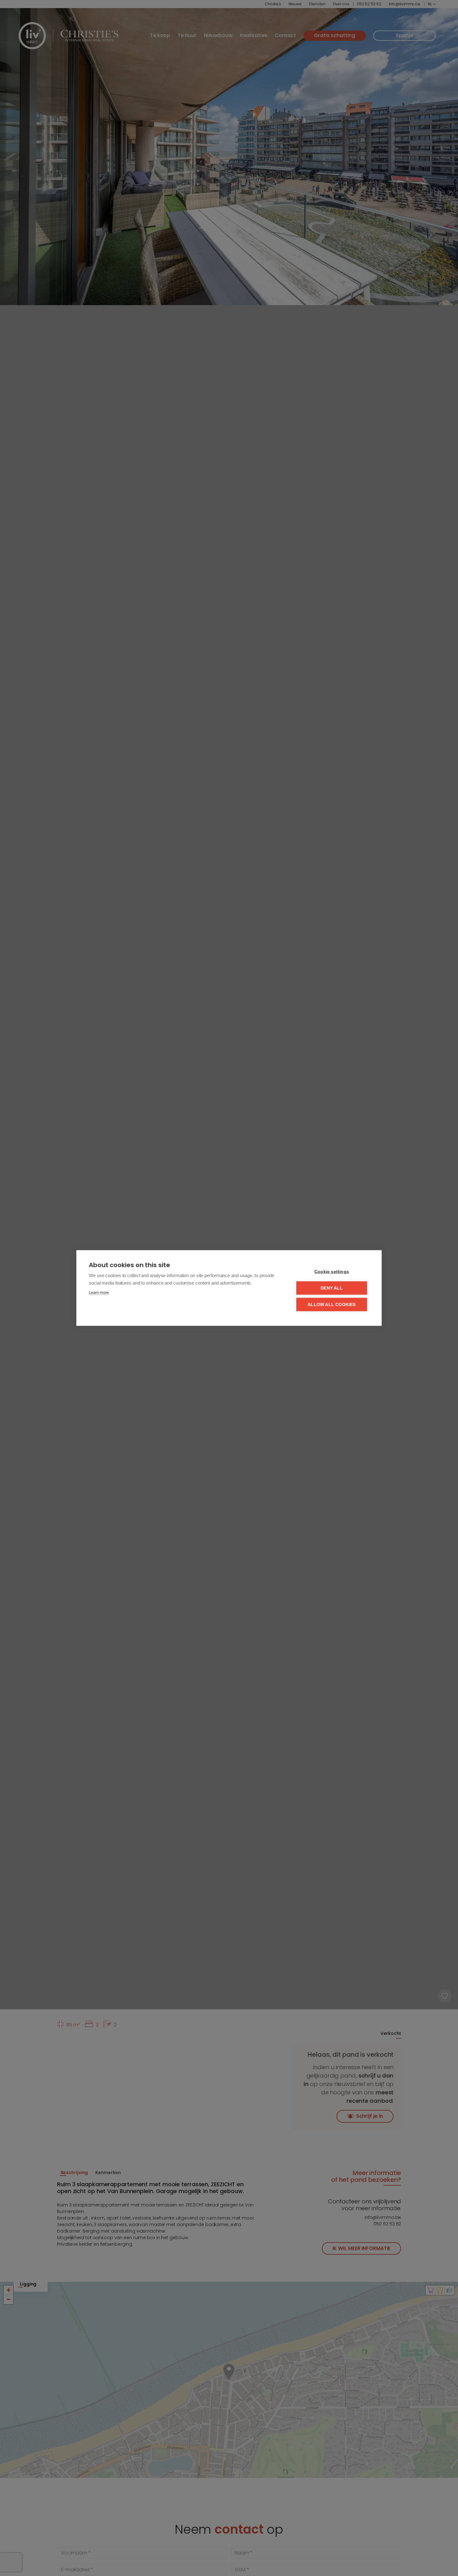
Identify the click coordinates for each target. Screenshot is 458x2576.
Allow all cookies (332, 1305)
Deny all (332, 1288)
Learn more (99, 1293)
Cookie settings (332, 1272)
